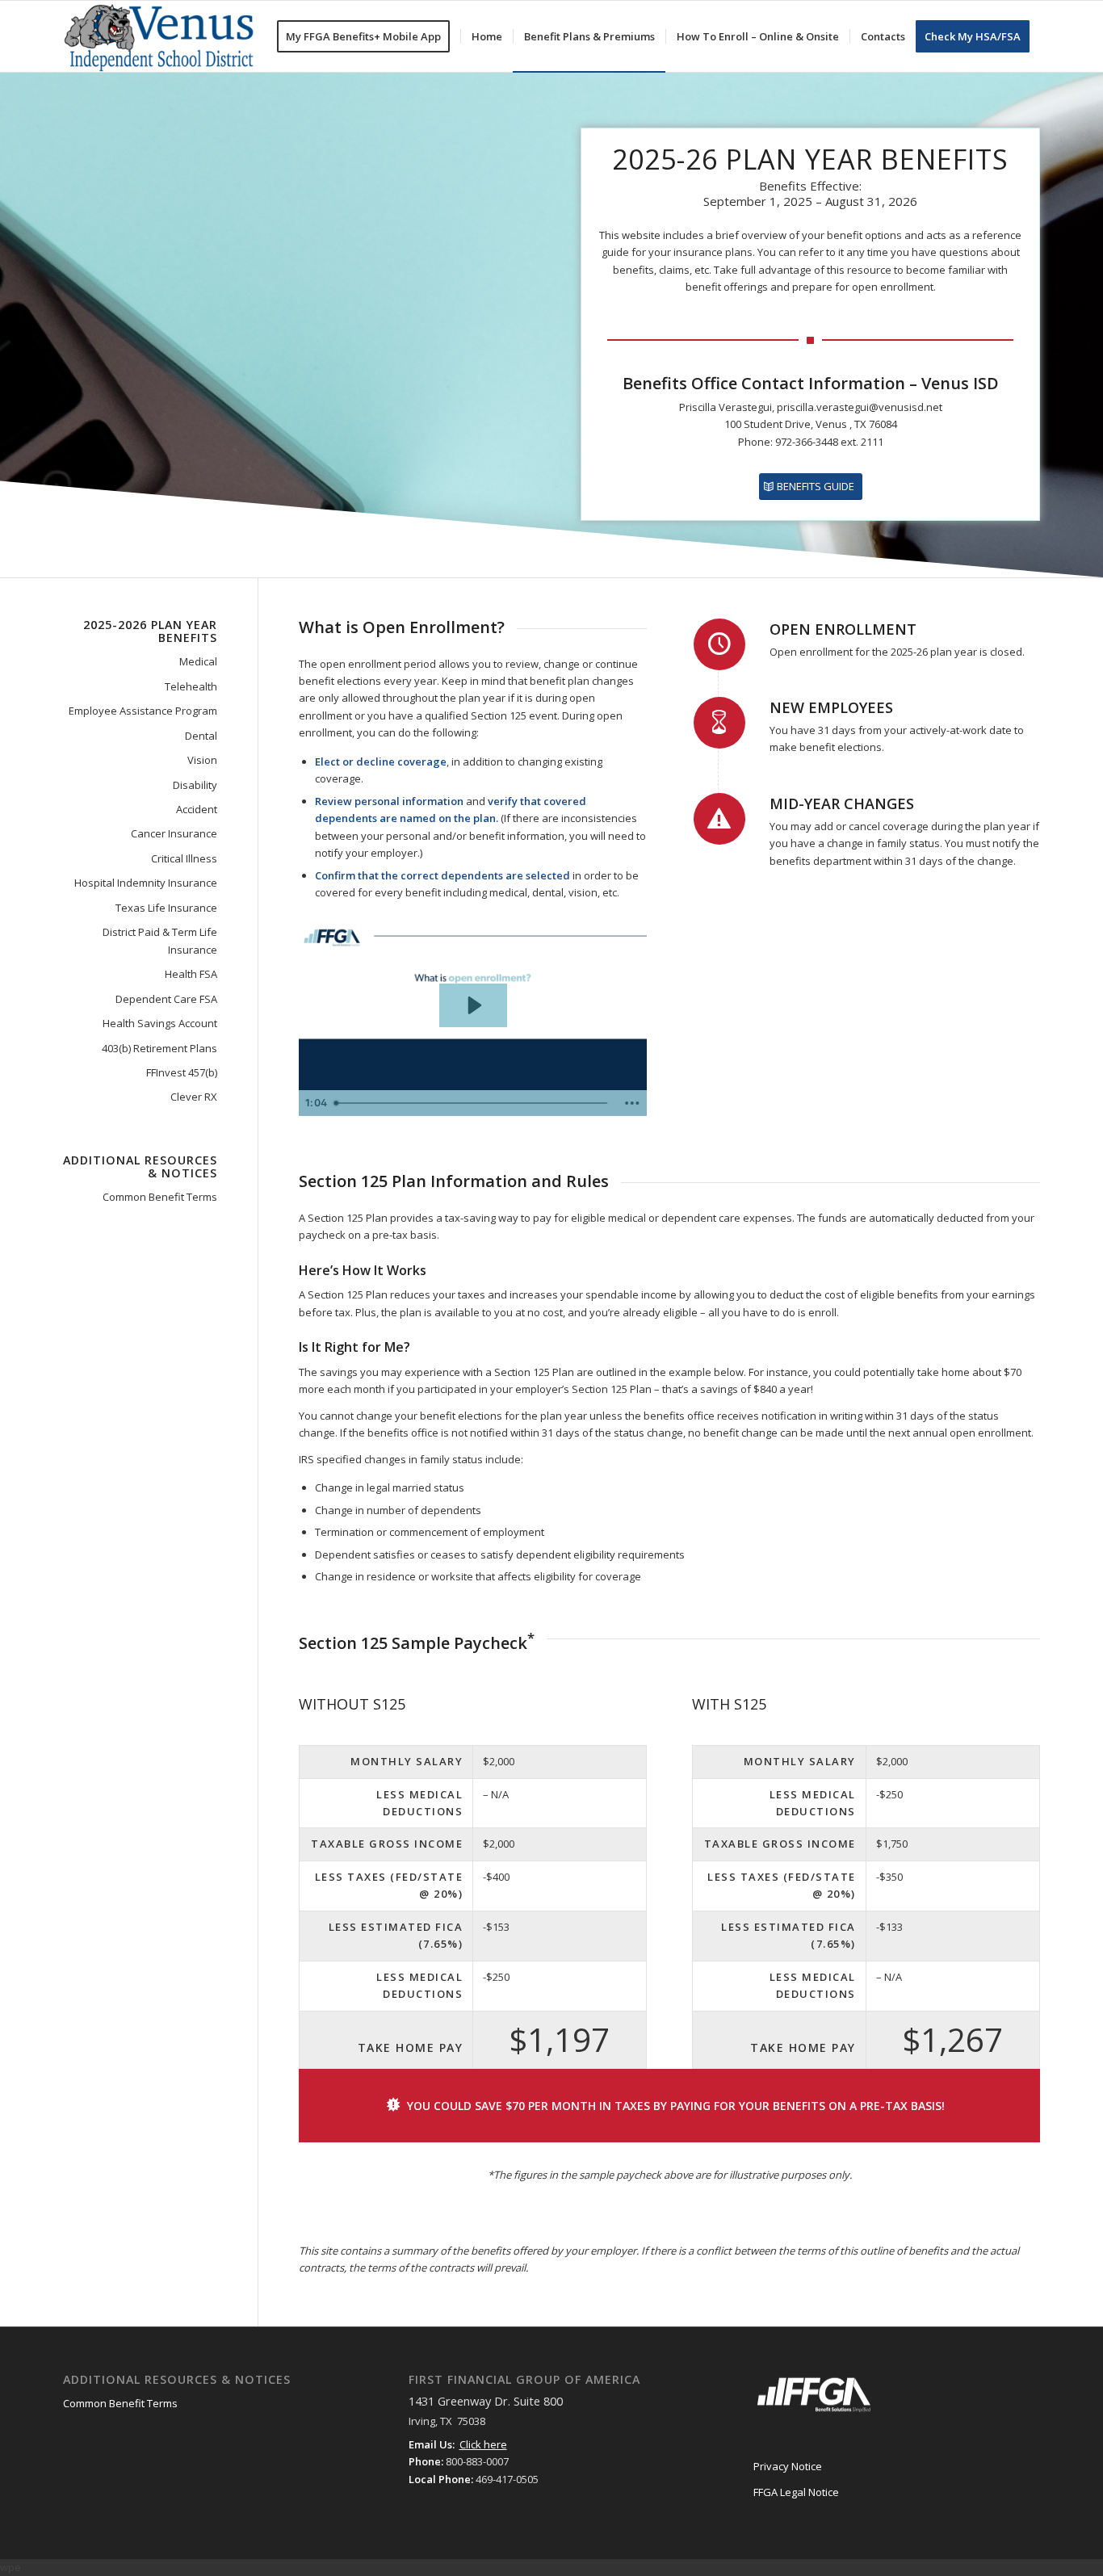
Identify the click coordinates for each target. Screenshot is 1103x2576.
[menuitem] (369, 36)
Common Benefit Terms (160, 1197)
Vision (202, 760)
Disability (195, 785)
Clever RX (194, 1097)
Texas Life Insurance (166, 908)
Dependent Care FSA (166, 999)
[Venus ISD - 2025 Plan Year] (161, 36)
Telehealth (191, 686)
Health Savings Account (160, 1023)
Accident (197, 809)
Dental (201, 736)
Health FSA (191, 974)
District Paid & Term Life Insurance (160, 940)
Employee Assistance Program (143, 711)
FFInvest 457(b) (182, 1072)
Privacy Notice (788, 2466)
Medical (198, 661)
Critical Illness (184, 858)
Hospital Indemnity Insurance (146, 883)
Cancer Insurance (174, 833)
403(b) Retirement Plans (159, 1048)
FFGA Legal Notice (796, 2492)
